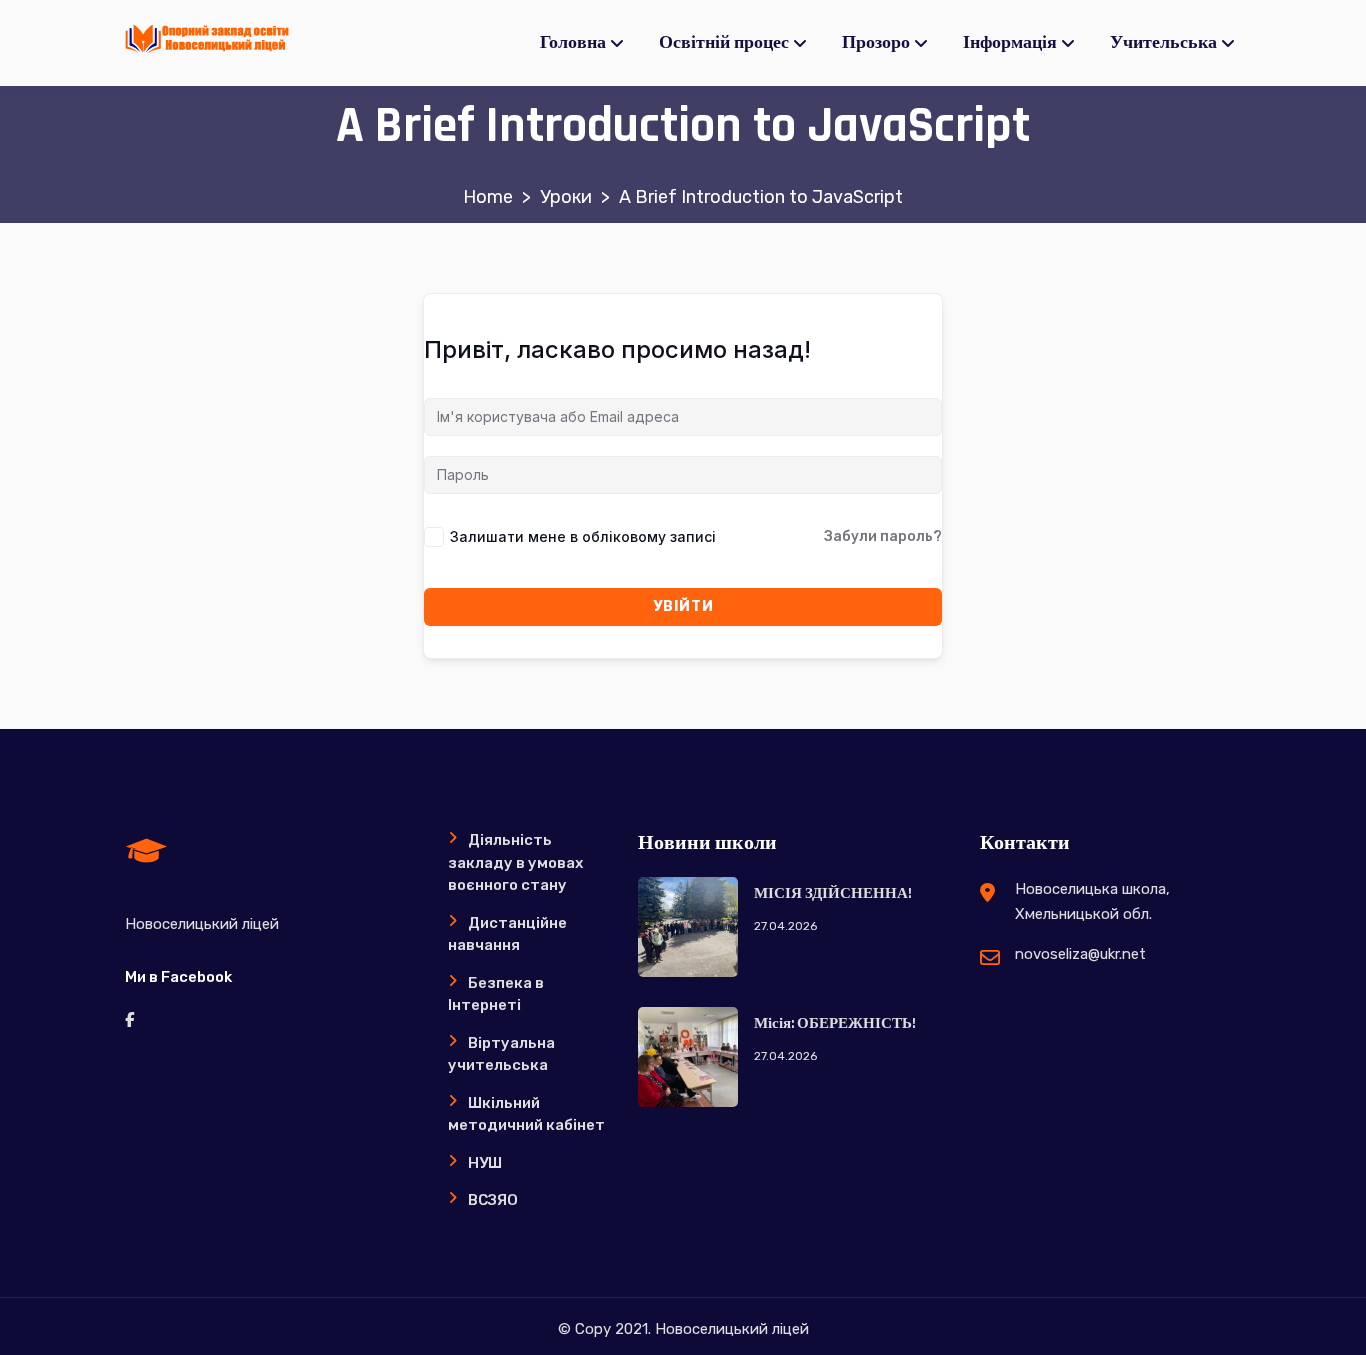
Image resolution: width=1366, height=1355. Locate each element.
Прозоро (876, 42)
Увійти (683, 606)
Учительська (1163, 42)
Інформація (1010, 42)
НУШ (485, 1163)
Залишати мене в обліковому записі (583, 536)
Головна (573, 42)
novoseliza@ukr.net (1080, 954)
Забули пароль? (883, 536)
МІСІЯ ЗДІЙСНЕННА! (833, 893)
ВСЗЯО (493, 1200)
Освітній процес (724, 42)
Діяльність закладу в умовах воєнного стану (515, 862)
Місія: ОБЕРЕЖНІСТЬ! (835, 1023)
